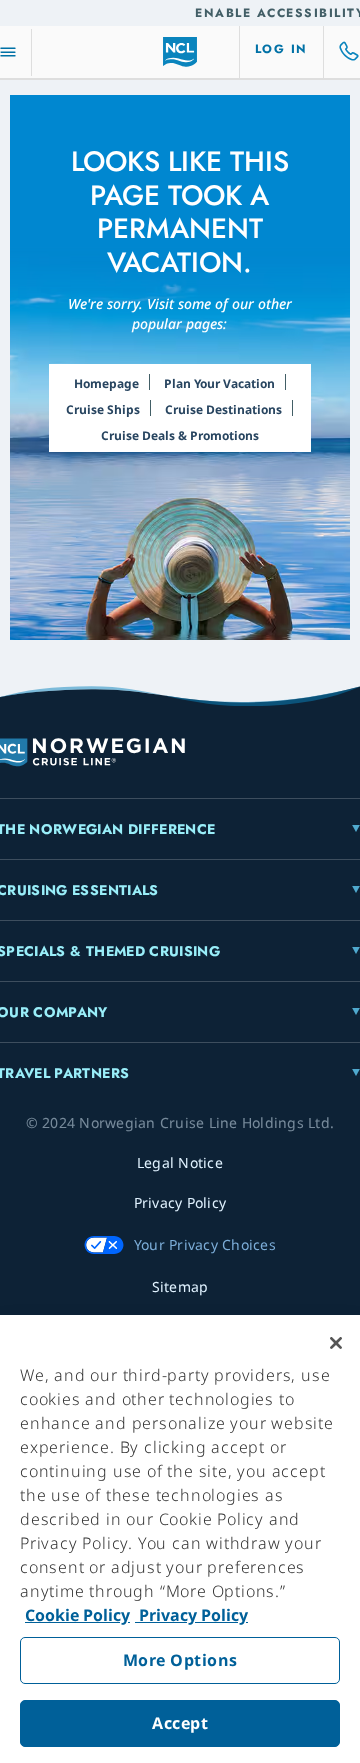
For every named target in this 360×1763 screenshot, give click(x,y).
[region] (180, 1539)
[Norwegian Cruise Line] (180, 52)
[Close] (336, 1343)
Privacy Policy (191, 1615)
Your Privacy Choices (205, 1244)
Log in (281, 49)
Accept (180, 1723)
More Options (180, 1660)
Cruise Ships (103, 409)
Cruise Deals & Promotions (180, 435)
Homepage (106, 383)
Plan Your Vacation (219, 383)
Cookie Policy (77, 1615)
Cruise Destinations (223, 409)
